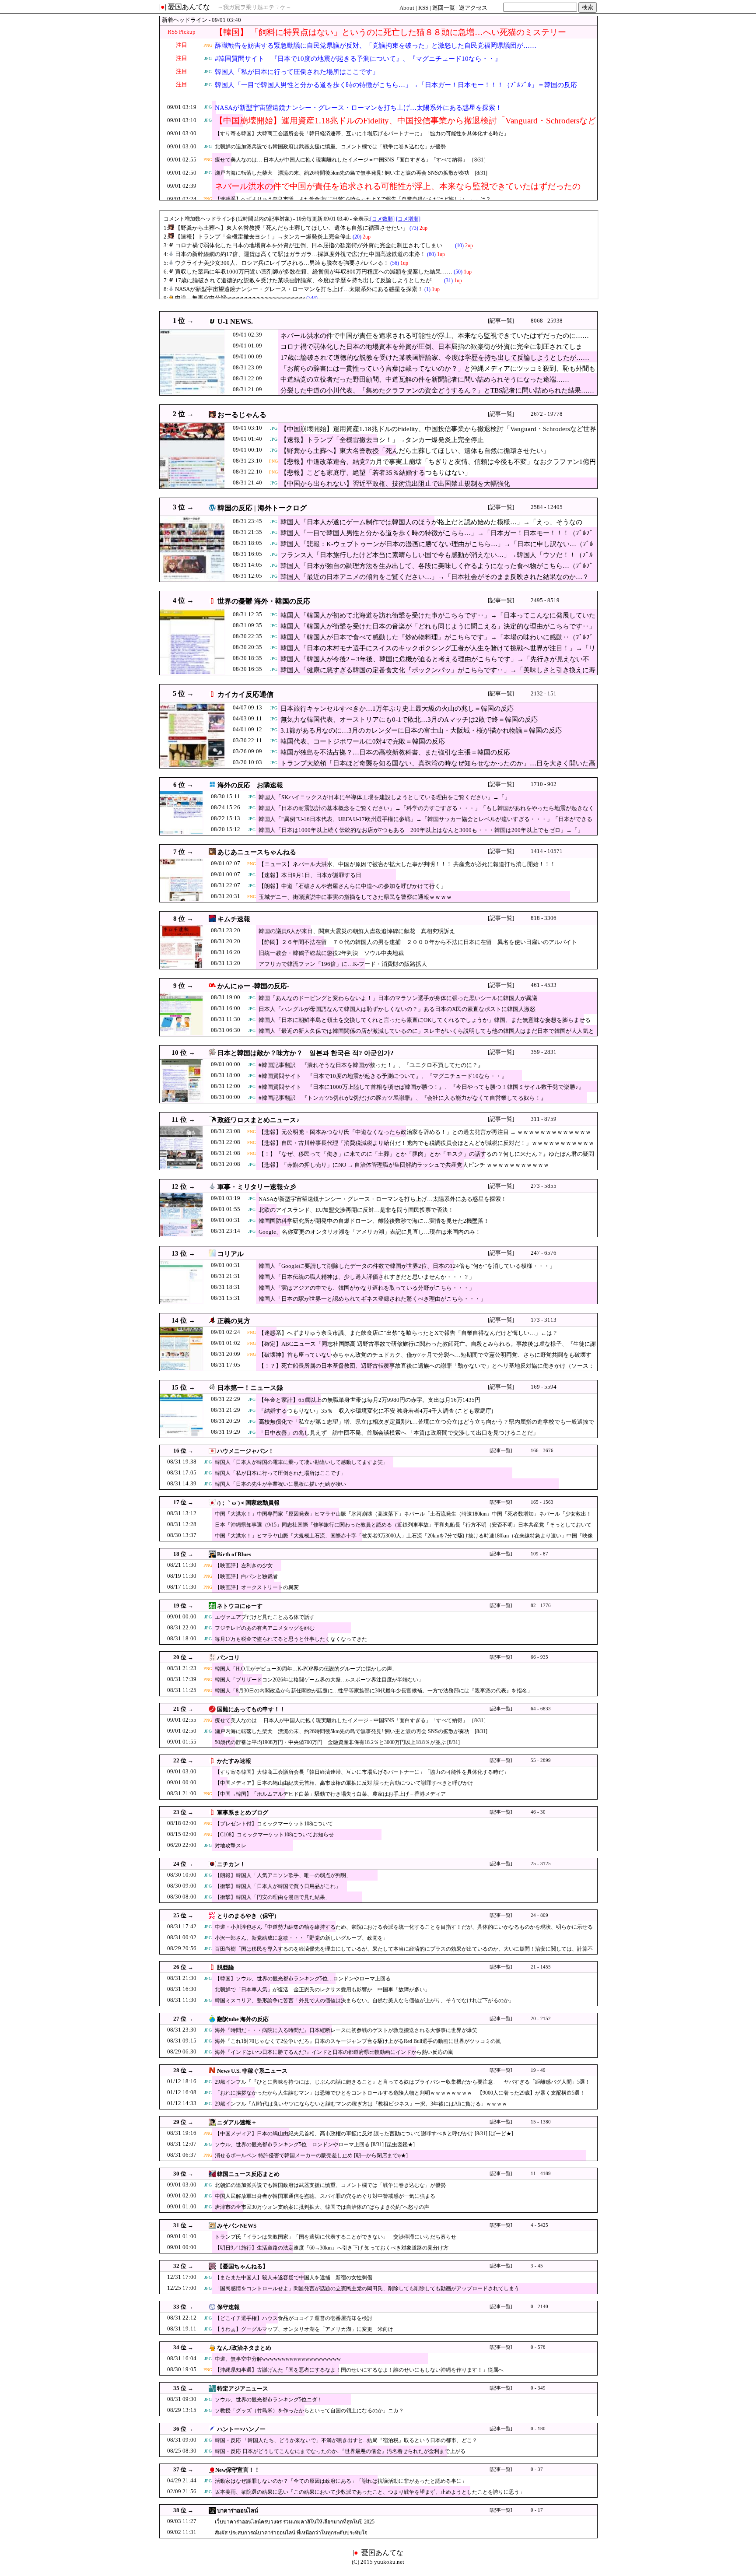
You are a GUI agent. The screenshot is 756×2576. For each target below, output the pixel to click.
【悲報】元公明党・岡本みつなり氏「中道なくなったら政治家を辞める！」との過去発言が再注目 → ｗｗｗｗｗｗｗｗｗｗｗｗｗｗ (425, 1136)
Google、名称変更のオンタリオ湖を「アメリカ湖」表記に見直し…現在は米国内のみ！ (370, 1232)
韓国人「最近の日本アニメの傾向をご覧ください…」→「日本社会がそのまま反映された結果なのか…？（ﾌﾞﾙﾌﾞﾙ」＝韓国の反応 (435, 581)
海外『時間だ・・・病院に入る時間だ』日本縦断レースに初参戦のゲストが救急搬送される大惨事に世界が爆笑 (346, 2030)
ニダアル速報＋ (237, 2122)
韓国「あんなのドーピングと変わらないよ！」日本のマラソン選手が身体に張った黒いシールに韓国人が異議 (398, 998)
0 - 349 (538, 2388)
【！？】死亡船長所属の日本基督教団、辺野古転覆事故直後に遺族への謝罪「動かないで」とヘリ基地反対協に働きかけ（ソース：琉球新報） (426, 1370)
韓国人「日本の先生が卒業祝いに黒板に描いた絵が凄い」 (283, 1484)
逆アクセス (473, 8)
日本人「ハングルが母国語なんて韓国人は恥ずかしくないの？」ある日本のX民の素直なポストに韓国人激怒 (397, 1009)
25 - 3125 (541, 1864)
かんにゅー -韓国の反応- (253, 986)
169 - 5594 (544, 1387)
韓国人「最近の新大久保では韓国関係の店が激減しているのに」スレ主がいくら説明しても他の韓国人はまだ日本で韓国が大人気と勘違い (426, 1035)
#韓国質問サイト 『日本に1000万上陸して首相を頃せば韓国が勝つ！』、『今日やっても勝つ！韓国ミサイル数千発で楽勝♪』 (421, 1087)
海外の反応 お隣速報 (250, 785)
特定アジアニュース (243, 2388)
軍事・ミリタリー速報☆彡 (257, 1187)
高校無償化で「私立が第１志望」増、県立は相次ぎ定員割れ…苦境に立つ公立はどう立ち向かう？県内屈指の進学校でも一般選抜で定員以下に (426, 1426)
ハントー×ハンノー (241, 2429)
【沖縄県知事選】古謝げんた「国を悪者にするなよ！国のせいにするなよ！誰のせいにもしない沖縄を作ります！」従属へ (359, 2370)
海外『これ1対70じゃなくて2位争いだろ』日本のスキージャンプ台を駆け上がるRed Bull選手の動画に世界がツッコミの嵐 (358, 2041)
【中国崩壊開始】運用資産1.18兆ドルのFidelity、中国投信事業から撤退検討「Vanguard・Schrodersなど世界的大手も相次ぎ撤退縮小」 (405, 126)
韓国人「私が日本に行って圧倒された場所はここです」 (297, 72)
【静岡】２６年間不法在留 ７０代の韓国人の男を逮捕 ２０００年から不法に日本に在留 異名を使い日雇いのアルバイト (418, 942)
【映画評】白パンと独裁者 (246, 1576)
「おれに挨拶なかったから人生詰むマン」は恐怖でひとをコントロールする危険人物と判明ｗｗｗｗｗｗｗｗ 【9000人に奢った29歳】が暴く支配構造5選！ (400, 2093)
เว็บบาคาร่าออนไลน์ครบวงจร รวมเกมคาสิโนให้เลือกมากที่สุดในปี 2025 (295, 2522)
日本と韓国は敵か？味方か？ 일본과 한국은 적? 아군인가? (306, 1053)
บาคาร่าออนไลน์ (238, 2511)
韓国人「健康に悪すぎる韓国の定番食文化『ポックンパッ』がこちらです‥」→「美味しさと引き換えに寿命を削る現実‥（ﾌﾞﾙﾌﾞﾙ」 (438, 674)
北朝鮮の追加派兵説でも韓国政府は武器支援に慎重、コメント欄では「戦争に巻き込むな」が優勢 (330, 147)
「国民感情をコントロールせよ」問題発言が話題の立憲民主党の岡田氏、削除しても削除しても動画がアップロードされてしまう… (370, 2288)
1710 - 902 (544, 784)
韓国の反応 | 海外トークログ (262, 508)
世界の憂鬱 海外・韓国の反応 (264, 601)
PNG (208, 45)
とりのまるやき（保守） (248, 1916)
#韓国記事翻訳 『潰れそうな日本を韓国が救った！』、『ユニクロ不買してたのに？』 (371, 1065)
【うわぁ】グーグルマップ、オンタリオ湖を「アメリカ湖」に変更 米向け (304, 2329)
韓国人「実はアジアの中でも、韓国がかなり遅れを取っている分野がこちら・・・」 (367, 1288)
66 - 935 (539, 1657)
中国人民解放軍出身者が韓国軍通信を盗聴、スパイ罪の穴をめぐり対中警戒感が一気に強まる (325, 2196)
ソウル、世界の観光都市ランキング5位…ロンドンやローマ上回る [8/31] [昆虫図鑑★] (315, 2144)
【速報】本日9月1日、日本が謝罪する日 (310, 875)
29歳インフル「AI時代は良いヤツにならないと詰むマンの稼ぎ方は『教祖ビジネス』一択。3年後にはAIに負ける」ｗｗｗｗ (361, 2104)
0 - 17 (537, 2510)
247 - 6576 (544, 1253)
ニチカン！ (231, 1864)
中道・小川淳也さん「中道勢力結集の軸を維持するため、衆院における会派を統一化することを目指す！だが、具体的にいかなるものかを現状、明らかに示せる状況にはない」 (404, 1931)
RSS (423, 8)
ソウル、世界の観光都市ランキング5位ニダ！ (269, 2400)
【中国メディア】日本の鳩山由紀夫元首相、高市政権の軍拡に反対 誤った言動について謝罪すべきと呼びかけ (344, 1783)
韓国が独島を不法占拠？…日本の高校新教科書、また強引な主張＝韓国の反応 (395, 752)
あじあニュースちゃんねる (257, 852)
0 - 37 (537, 2469)
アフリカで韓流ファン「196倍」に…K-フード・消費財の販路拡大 (343, 964)
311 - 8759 (544, 1119)
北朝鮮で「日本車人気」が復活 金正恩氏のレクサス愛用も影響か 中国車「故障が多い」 (322, 1990)
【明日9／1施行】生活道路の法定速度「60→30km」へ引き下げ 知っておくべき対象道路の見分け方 (332, 2248)
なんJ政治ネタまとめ (244, 2348)
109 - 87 (539, 1554)
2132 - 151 (544, 693)
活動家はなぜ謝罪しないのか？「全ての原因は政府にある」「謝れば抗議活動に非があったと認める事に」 (341, 2481)
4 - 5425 (539, 2225)
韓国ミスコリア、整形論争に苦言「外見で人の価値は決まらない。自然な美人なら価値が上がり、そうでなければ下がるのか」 (364, 2000)
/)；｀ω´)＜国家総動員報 (248, 1503)
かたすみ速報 (234, 1761)
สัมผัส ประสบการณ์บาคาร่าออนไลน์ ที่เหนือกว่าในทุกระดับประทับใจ (291, 2533)
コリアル (231, 1254)
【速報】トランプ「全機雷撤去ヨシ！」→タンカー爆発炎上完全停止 (382, 440)
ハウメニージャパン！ (245, 1451)
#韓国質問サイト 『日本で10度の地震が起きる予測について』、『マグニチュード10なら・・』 (358, 59)
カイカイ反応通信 (245, 694)
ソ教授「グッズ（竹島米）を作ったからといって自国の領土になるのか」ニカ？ (309, 2411)
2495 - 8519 (545, 600)
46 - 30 (538, 1812)
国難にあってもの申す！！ (251, 1709)
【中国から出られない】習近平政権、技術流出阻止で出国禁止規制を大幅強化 (395, 484)
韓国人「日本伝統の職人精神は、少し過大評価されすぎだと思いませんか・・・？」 (367, 1277)
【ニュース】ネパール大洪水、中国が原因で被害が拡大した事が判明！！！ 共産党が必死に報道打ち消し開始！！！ (407, 864)
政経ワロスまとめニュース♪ (259, 1120)
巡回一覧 (444, 8)
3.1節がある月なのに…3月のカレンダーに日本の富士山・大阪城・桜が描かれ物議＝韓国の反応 (421, 730)
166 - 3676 (542, 1451)
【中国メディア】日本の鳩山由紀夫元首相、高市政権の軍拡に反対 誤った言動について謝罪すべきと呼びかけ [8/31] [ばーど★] (364, 2134)
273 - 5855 (544, 1186)
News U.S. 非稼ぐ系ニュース (252, 2071)
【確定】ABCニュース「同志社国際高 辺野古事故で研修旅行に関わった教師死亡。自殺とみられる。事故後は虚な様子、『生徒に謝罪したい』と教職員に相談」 (427, 1348)
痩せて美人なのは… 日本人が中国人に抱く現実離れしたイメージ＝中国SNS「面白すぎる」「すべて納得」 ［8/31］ (352, 160)
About (407, 8)
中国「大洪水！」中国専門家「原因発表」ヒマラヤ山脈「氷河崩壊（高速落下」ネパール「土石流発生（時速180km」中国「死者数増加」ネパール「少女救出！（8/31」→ (403, 1518)
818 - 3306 (544, 918)
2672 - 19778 (547, 414)
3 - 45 (537, 2266)
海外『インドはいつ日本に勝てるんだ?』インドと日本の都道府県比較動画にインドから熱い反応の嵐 (334, 2052)
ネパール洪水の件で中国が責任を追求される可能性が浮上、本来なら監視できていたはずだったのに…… (398, 191)
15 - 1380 (541, 2122)
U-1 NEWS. (235, 321)
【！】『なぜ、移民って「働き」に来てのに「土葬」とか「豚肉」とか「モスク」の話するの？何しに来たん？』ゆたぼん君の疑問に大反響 (426, 1158)
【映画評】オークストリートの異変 (257, 1587)
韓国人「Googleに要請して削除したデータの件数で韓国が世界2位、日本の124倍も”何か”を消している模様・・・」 (407, 1266)
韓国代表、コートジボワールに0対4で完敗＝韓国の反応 (363, 741)
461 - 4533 (544, 985)
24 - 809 (539, 1915)
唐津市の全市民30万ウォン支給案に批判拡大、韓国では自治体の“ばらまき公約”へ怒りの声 (322, 2207)
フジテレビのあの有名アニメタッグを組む (265, 1628)
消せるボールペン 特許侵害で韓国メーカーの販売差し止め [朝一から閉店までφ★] (311, 2155)
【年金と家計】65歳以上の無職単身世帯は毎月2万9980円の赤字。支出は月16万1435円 (369, 1400)
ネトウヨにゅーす (240, 1606)
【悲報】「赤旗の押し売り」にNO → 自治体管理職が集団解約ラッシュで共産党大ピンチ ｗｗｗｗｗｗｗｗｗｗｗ (404, 1165)
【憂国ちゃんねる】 (243, 2266)
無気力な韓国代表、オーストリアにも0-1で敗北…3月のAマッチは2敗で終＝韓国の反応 (409, 719)
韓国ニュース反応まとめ (248, 2174)
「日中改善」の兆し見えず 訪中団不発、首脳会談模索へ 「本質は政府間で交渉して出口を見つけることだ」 (399, 1433)
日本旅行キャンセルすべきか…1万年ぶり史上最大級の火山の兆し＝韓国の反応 (397, 709)
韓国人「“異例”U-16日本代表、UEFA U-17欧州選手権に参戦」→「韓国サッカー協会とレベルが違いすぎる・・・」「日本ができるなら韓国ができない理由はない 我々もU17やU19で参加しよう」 (425, 823)
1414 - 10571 (547, 851)
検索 (588, 7)
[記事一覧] (501, 321)
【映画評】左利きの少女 (244, 1565)
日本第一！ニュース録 (250, 1388)
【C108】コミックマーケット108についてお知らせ (274, 1835)
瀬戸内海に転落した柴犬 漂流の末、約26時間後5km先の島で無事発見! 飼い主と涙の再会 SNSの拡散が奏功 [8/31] (351, 173)
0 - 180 (538, 2429)
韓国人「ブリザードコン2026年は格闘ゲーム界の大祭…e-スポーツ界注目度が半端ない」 (319, 1680)
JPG (208, 58)
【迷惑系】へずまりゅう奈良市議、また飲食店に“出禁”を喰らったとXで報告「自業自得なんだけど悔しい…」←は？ (353, 199)
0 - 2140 (539, 2307)
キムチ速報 (234, 919)
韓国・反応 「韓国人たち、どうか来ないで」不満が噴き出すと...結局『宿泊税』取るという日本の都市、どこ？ (346, 2440)
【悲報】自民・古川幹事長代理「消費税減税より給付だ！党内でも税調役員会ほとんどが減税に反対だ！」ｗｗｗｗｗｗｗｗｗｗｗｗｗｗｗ (426, 1147)
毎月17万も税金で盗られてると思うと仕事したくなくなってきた (291, 1639)
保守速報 (228, 2307)
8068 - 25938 (547, 321)
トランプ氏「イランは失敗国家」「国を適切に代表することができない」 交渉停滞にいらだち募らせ (336, 2237)
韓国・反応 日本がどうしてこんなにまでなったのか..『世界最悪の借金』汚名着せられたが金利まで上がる (340, 2451)
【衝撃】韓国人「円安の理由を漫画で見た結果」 (273, 1897)
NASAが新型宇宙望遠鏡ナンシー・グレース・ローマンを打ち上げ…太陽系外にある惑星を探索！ (358, 108)
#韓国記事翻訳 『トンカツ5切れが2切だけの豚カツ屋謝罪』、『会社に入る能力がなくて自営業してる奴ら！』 (402, 1098)
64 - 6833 (541, 1709)
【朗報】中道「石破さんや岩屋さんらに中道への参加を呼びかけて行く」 (352, 886)
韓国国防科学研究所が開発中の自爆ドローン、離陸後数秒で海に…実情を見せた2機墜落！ (374, 1221)
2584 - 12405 (547, 507)
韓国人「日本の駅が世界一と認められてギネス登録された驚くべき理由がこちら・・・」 (372, 1299)
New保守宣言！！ (238, 2470)
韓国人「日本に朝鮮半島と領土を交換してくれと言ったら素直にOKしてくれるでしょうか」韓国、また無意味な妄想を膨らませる (425, 1020)
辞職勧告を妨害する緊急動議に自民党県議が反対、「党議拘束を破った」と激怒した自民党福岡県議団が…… (376, 46)
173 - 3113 (544, 1320)
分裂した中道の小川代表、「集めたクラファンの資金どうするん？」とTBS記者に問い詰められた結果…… (437, 390)
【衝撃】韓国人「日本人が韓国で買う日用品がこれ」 (278, 1886)
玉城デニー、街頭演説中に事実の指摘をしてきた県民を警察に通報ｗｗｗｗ (355, 897)
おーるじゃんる (242, 415)
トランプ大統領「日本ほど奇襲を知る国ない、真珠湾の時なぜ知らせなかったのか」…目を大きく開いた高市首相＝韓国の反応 (438, 768)
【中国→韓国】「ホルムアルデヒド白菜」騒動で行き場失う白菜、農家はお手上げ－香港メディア (330, 1794)
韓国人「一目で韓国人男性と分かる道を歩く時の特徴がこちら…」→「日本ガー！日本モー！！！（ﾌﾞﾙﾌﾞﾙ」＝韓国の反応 (396, 85)
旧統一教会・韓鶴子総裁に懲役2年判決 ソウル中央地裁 (331, 953)
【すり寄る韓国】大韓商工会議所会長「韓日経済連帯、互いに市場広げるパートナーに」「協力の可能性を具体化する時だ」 (362, 133)
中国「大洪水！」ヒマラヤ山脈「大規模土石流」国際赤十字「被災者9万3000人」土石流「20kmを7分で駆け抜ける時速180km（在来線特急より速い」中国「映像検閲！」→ (404, 1540)
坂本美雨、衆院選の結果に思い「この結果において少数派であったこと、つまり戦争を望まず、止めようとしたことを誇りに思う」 (370, 2492)
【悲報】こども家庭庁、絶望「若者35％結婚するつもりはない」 (376, 473)
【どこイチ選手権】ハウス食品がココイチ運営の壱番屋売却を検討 (294, 2318)
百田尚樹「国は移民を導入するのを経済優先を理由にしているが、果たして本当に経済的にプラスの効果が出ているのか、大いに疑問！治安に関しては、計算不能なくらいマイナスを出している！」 (404, 1953)
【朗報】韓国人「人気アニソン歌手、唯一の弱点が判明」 (283, 1875)
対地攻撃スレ (231, 1846)
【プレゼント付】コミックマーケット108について (274, 1824)
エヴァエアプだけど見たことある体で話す (265, 1617)
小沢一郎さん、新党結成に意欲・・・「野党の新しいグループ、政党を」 (301, 1938)
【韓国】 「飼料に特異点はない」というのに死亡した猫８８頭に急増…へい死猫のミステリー (390, 32)
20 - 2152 (541, 2019)
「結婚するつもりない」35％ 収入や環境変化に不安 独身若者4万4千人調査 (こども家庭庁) (376, 1411)
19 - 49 (538, 2070)
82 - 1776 (541, 1606)
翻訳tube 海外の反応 (243, 2019)
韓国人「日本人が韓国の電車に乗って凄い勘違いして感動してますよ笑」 (301, 1462)
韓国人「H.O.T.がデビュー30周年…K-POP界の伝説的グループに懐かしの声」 (306, 1669)
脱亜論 (226, 1967)
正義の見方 (234, 1321)
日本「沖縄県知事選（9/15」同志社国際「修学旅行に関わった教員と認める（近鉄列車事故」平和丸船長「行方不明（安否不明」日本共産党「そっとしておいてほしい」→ (403, 1529)
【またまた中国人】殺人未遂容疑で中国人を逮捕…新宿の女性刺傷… (296, 2278)
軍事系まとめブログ (243, 1813)
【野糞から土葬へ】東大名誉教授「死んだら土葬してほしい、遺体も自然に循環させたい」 (415, 451)
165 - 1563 (542, 1502)
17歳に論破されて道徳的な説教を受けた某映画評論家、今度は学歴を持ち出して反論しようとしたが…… (435, 358)
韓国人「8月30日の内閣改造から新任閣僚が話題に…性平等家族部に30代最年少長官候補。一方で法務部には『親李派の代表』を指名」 (374, 1691)
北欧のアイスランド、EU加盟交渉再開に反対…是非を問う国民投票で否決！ (356, 1210)
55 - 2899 (541, 1760)
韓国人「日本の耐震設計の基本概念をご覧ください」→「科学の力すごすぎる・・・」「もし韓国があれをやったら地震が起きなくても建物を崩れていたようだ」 (426, 812)
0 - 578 (538, 2347)
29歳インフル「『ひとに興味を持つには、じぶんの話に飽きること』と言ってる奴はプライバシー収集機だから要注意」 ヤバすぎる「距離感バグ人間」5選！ (402, 2082)
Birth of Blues (234, 1554)
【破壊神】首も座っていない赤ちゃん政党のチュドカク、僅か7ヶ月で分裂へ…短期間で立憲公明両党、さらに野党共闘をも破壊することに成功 (425, 1359)
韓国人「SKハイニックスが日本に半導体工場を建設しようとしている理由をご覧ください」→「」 (384, 797)
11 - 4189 (541, 2174)
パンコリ (228, 1658)
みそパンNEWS (237, 2226)
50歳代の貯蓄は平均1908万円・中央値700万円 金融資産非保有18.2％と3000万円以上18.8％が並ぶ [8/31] (337, 1742)
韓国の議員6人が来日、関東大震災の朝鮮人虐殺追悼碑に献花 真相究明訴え (357, 931)
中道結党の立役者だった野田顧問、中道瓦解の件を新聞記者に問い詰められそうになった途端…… (425, 379)
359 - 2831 (544, 1052)
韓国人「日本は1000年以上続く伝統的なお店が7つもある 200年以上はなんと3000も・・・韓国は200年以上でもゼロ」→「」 (421, 830)
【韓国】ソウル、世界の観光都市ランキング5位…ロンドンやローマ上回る (303, 1979)
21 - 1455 (541, 1967)
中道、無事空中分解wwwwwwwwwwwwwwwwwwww (278, 2359)
